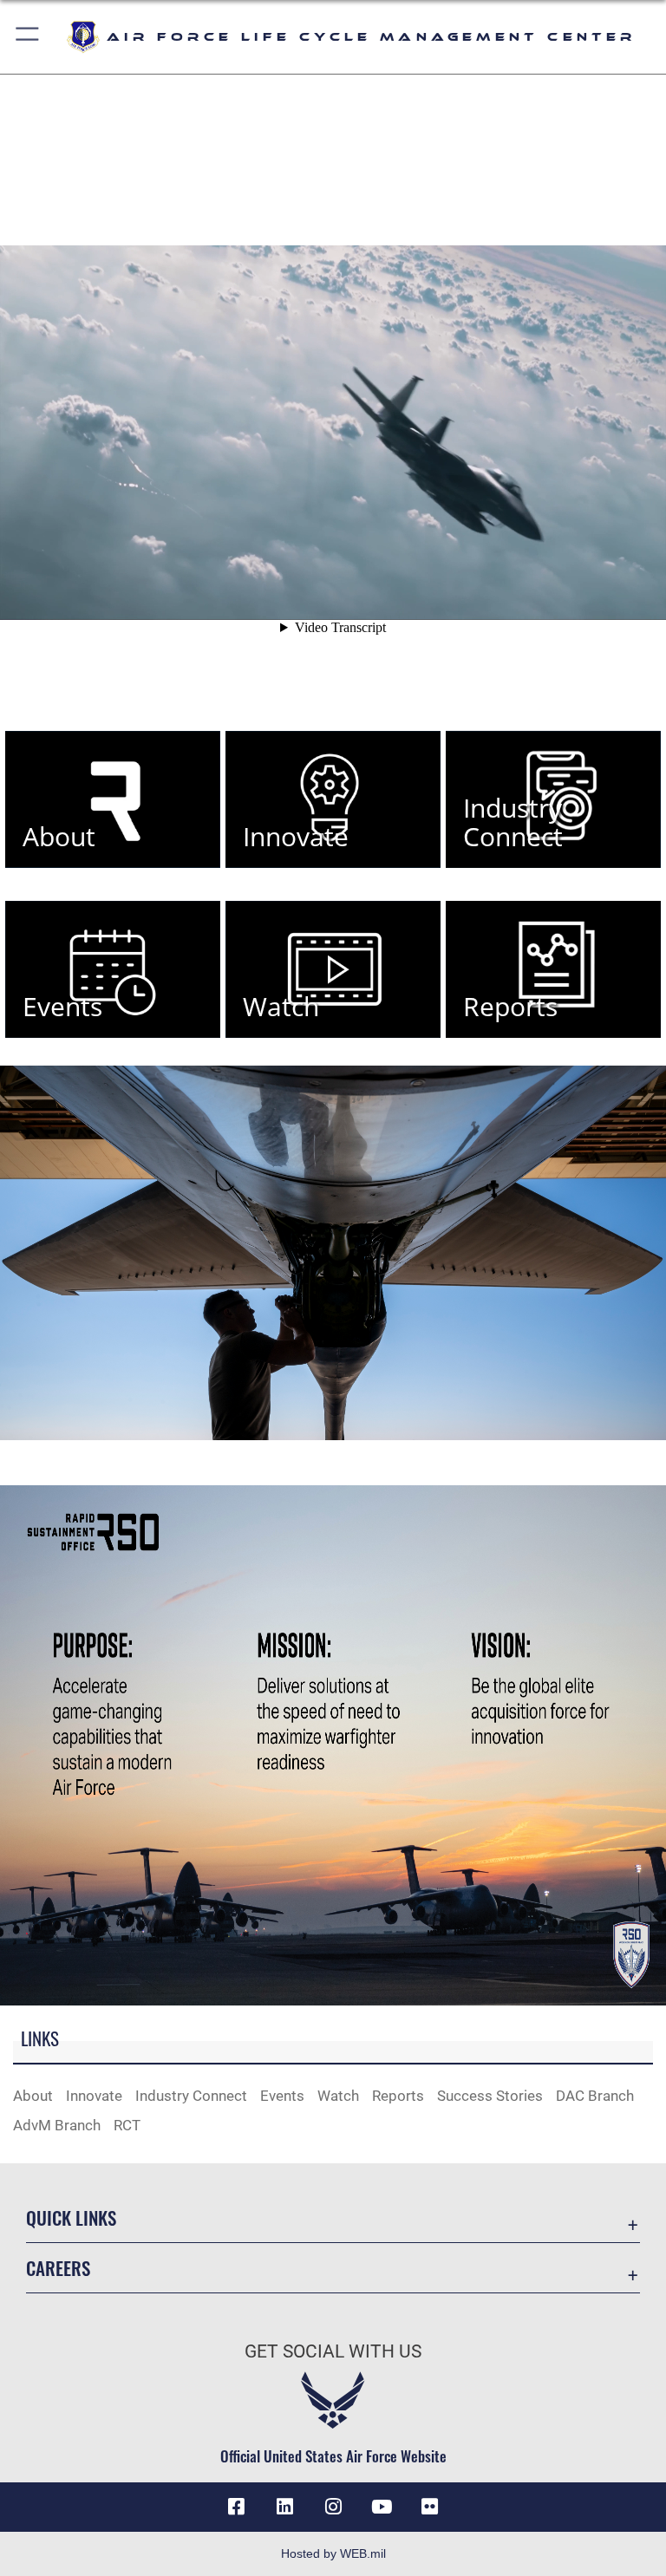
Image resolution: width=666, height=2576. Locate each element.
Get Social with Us (333, 2351)
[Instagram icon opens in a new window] (333, 2507)
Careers (58, 2268)
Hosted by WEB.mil (333, 2553)
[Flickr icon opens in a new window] (430, 2507)
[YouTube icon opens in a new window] (382, 2507)
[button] (28, 37)
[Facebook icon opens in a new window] (236, 2507)
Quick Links (71, 2217)
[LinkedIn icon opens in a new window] (284, 2507)
